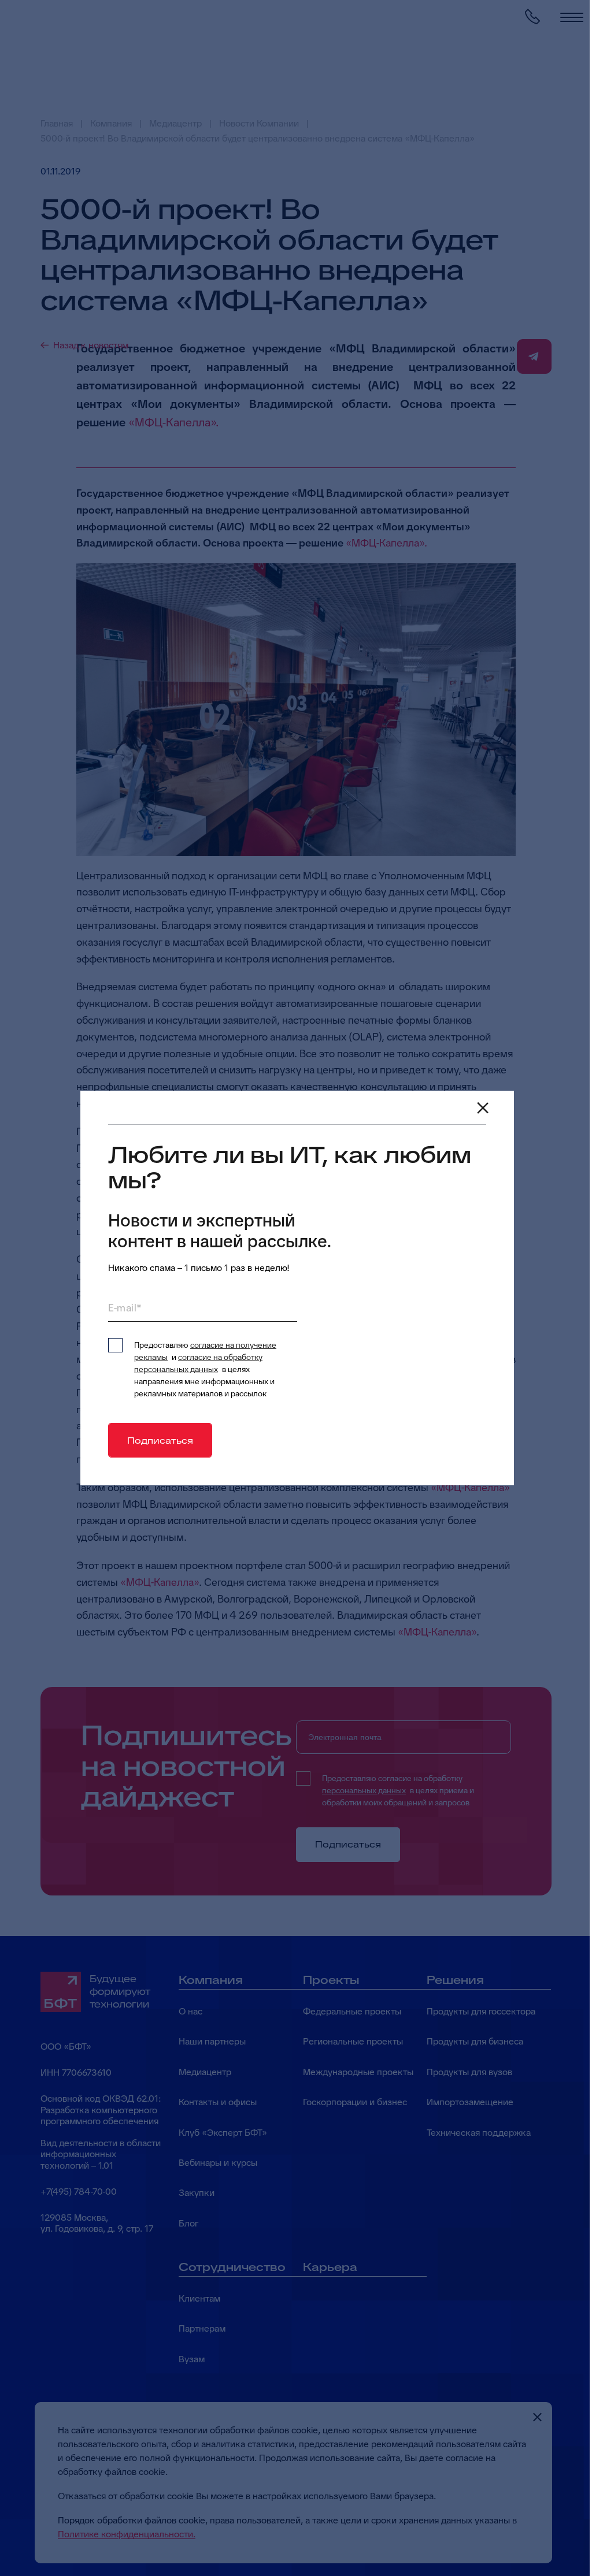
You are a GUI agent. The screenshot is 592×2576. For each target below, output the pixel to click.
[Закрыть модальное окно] (483, 1108)
